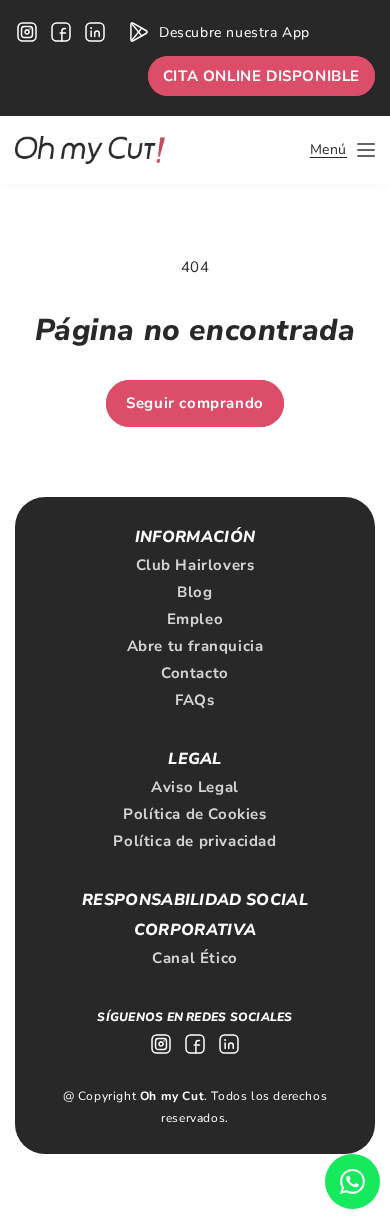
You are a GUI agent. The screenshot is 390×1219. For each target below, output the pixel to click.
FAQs (194, 700)
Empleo (195, 619)
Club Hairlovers (195, 565)
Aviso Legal (195, 787)
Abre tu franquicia (195, 646)
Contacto (195, 673)
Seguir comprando (195, 403)
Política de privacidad (194, 841)
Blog (194, 592)
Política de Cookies (194, 814)
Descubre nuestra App (234, 32)
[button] (342, 150)
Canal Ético (195, 958)
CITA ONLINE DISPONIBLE (261, 76)
